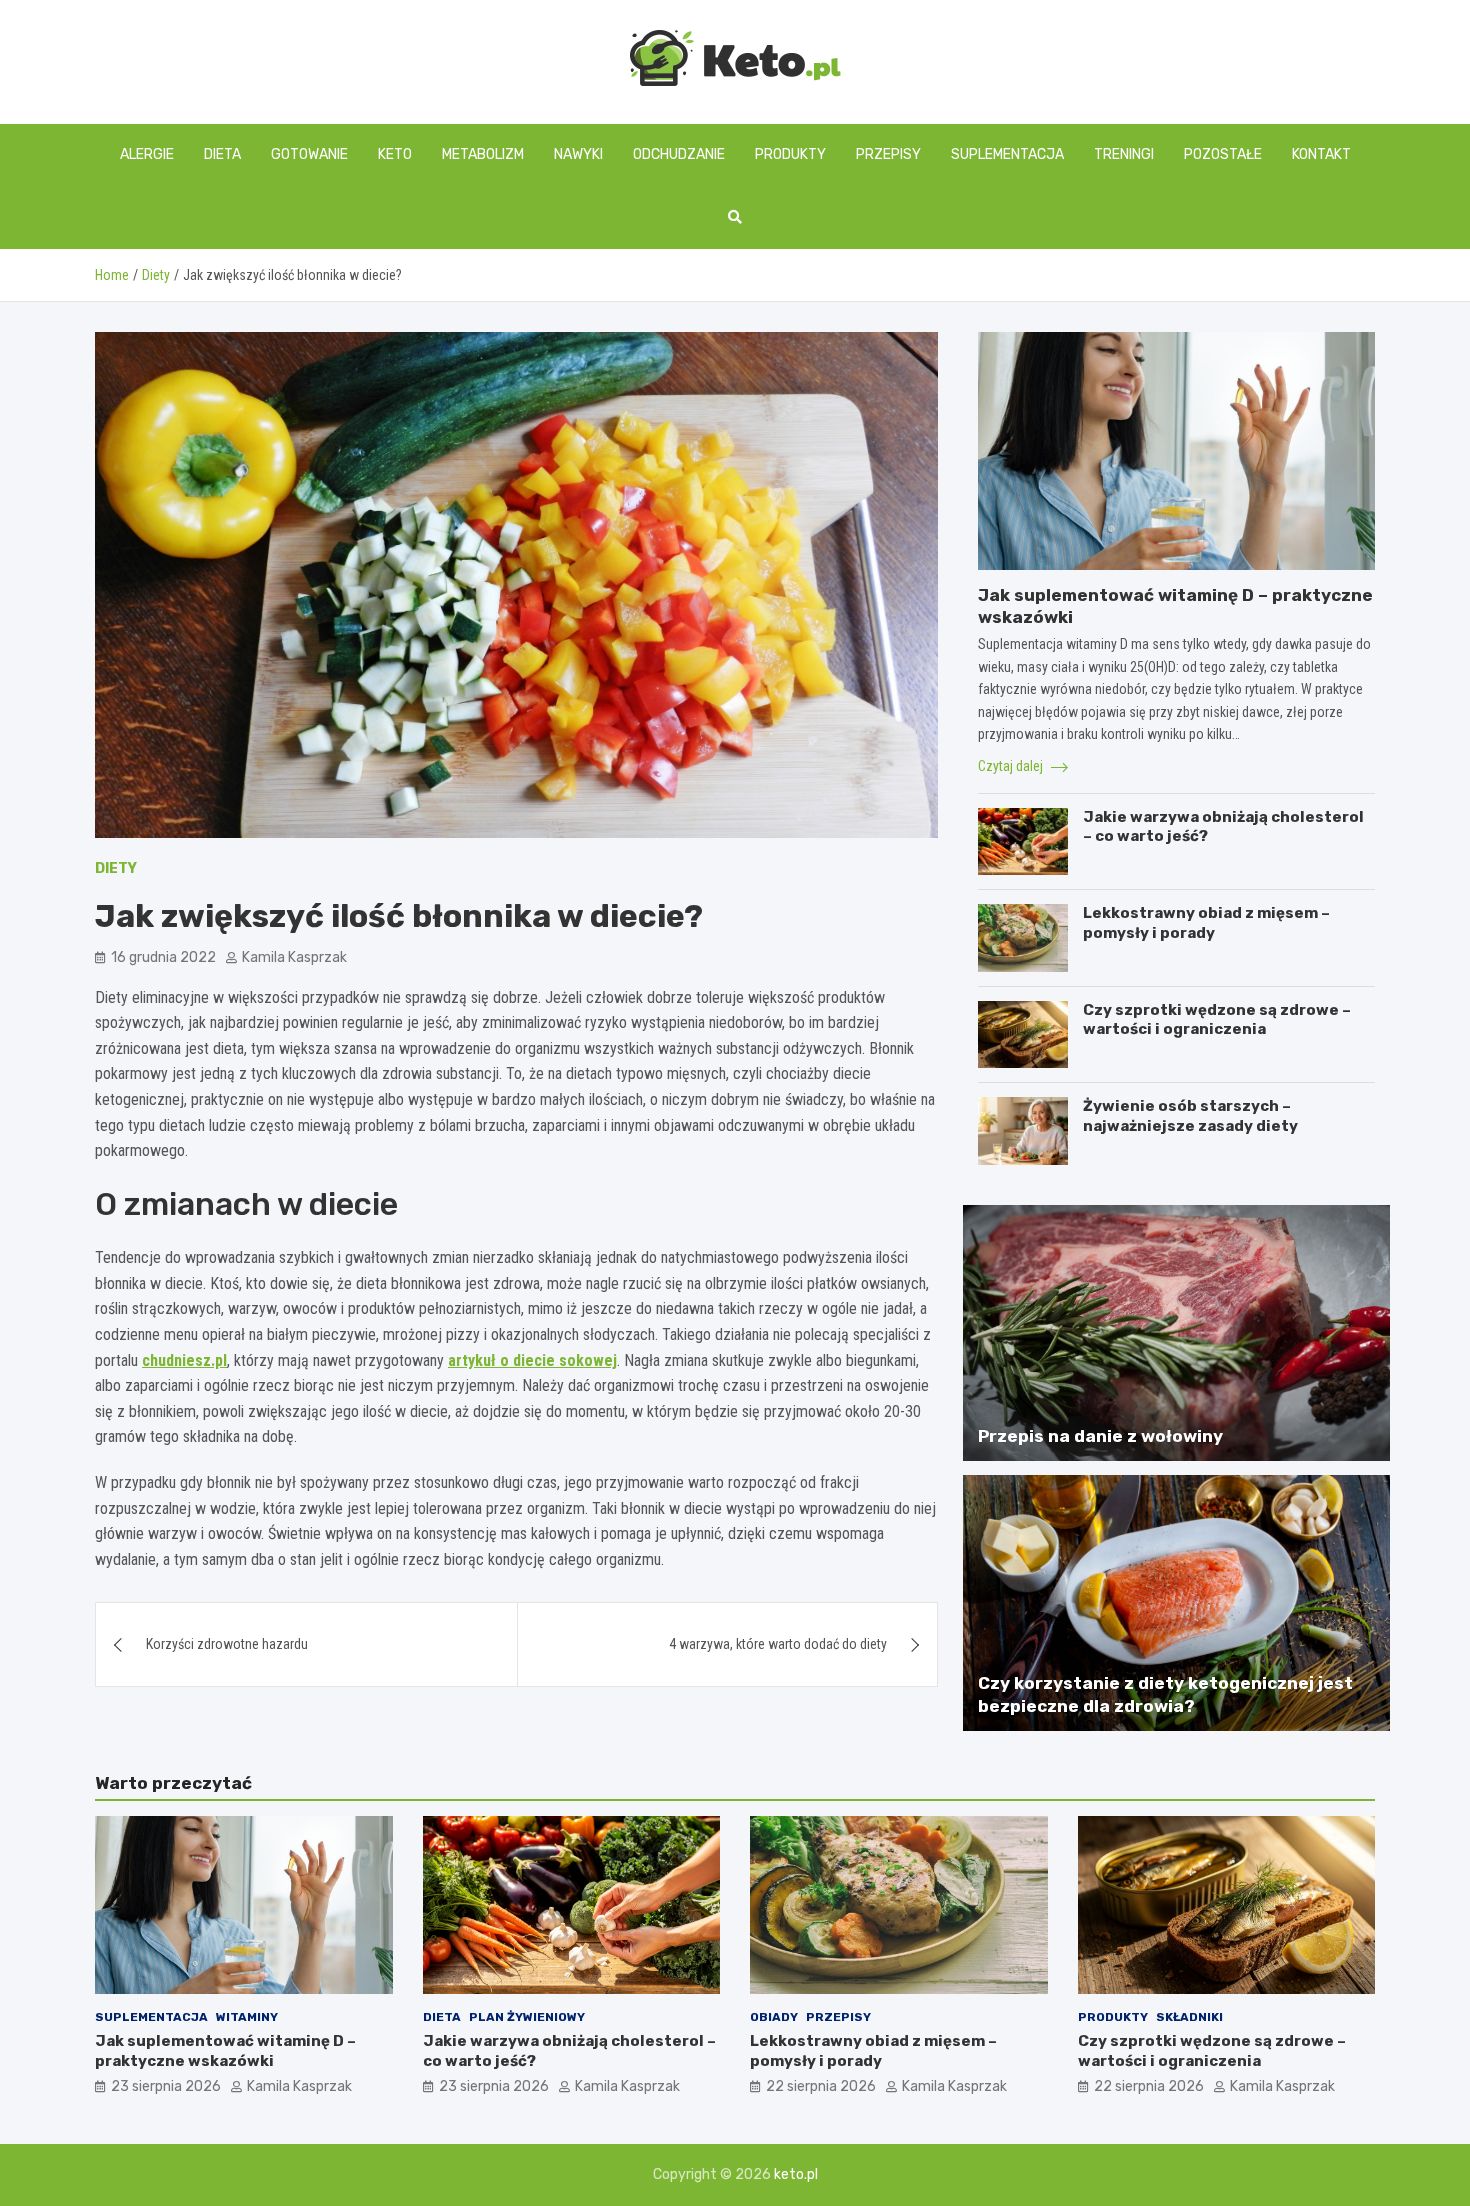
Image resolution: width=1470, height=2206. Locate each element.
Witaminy (247, 2017)
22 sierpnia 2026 (821, 2086)
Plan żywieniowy (527, 2017)
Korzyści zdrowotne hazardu (227, 1644)
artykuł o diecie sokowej (532, 1360)
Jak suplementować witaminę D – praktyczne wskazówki (225, 2051)
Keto (395, 154)
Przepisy (888, 154)
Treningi (1124, 154)
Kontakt (1321, 154)
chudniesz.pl (184, 1360)
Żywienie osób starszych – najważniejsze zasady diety (1190, 1116)
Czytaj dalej (1012, 766)
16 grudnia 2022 (163, 957)
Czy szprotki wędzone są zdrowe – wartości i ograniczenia (1217, 1020)
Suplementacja (1007, 154)
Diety (116, 868)
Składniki (1189, 2017)
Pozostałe (1223, 154)
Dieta (222, 154)
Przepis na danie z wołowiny (1100, 1436)
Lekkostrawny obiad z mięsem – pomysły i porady (1206, 923)
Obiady (774, 2017)
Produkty (790, 154)
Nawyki (578, 154)
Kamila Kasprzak (294, 957)
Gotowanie (309, 154)
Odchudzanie (679, 154)
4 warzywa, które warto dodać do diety (778, 1644)
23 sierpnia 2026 (166, 2086)
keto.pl (796, 2174)
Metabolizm (483, 154)
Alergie (147, 154)
